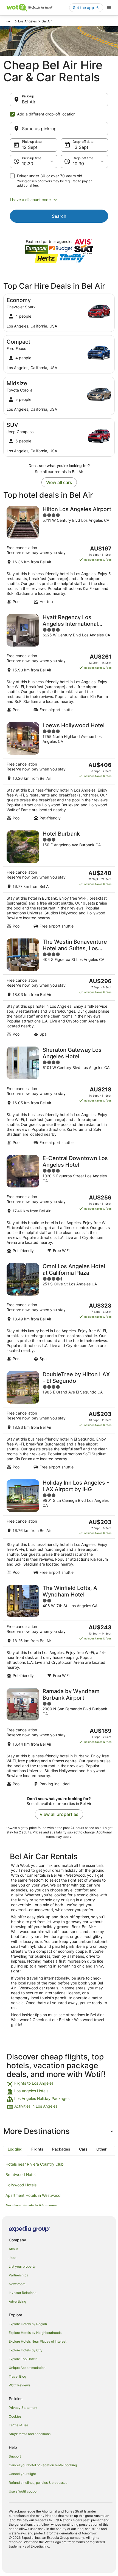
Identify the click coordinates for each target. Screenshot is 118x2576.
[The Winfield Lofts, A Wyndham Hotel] (59, 1631)
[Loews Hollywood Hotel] (59, 771)
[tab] (15, 2149)
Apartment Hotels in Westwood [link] (33, 2195)
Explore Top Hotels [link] (23, 2359)
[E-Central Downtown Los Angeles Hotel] (59, 1204)
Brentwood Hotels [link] (21, 2174)
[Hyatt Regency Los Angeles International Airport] (59, 663)
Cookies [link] (15, 2416)
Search (59, 216)
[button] (59, 200)
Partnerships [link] (18, 2275)
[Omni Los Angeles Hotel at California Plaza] (59, 1312)
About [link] (13, 2249)
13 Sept (81, 147)
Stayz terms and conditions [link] (30, 2434)
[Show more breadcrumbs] (8, 21)
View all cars (59, 482)
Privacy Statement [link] (23, 2408)
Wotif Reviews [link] (20, 2385)
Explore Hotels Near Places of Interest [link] (38, 2341)
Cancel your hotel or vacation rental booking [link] (43, 2465)
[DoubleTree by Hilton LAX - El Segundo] (59, 1420)
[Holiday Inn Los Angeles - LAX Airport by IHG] (59, 1527)
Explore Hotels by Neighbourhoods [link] (35, 2333)
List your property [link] (22, 2266)
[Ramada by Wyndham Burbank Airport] (59, 1737)
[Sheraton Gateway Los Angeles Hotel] (59, 1096)
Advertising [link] (17, 2301)
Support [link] (15, 2456)
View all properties (59, 1814)
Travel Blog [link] (17, 2376)
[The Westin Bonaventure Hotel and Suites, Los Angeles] (59, 988)
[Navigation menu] (109, 8)
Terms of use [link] (19, 2425)
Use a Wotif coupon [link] (24, 2491)
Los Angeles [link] (27, 21)
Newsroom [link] (17, 2284)
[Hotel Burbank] (59, 880)
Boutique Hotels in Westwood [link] (32, 2206)
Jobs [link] (12, 2258)
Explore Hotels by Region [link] (28, 2324)
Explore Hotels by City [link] (26, 2350)
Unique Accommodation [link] (27, 2368)
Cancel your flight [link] (22, 2474)
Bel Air (29, 102)
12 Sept (30, 147)
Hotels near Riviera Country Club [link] (35, 2164)
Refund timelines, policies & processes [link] (38, 2483)
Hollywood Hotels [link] (21, 2185)
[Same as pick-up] (59, 129)
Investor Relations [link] (23, 2293)
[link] (59, 2084)
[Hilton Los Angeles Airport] (59, 555)
